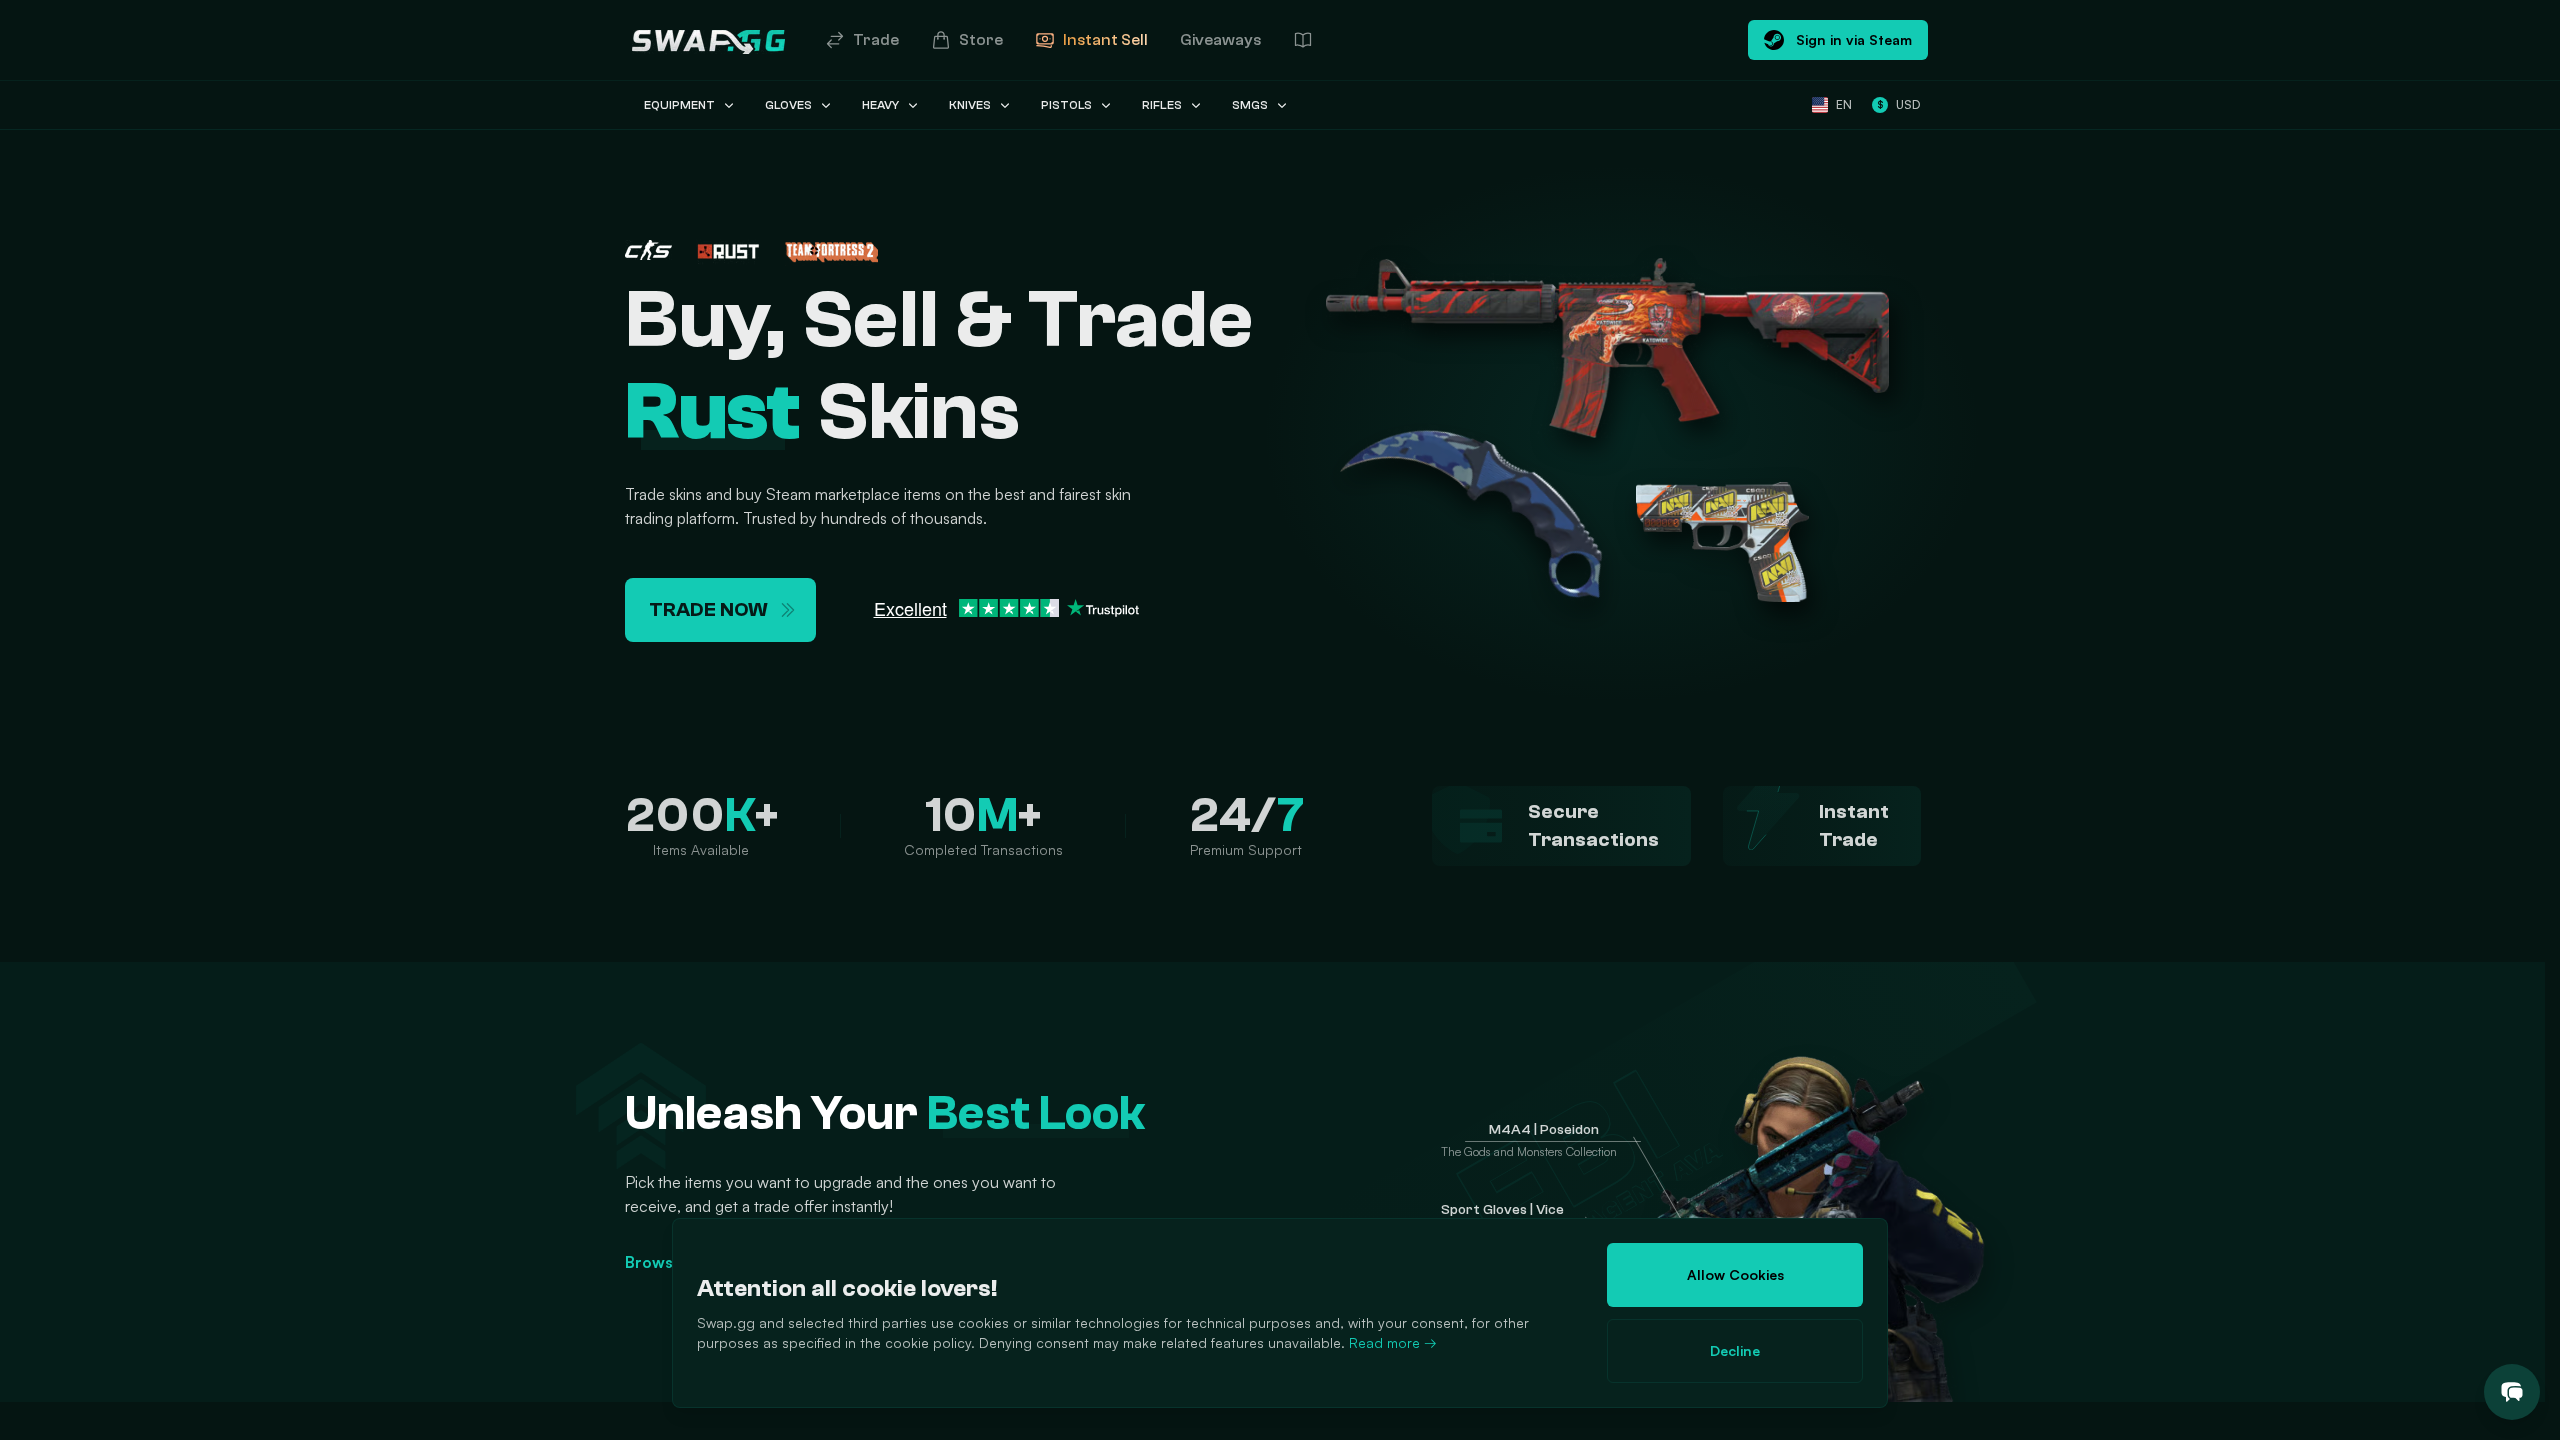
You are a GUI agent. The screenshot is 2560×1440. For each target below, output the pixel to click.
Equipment (679, 105)
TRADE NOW (708, 609)
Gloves (788, 105)
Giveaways (1220, 40)
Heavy (880, 105)
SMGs (1250, 105)
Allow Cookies (1735, 1274)
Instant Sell (1105, 40)
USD (1898, 104)
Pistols (1066, 105)
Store (981, 40)
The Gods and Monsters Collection (1529, 1151)
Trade (876, 40)
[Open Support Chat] (2512, 1392)
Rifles (1162, 105)
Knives (970, 105)
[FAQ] (1303, 40)
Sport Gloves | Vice (1502, 1210)
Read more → (1393, 1342)
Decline (1735, 1350)
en (1844, 104)
